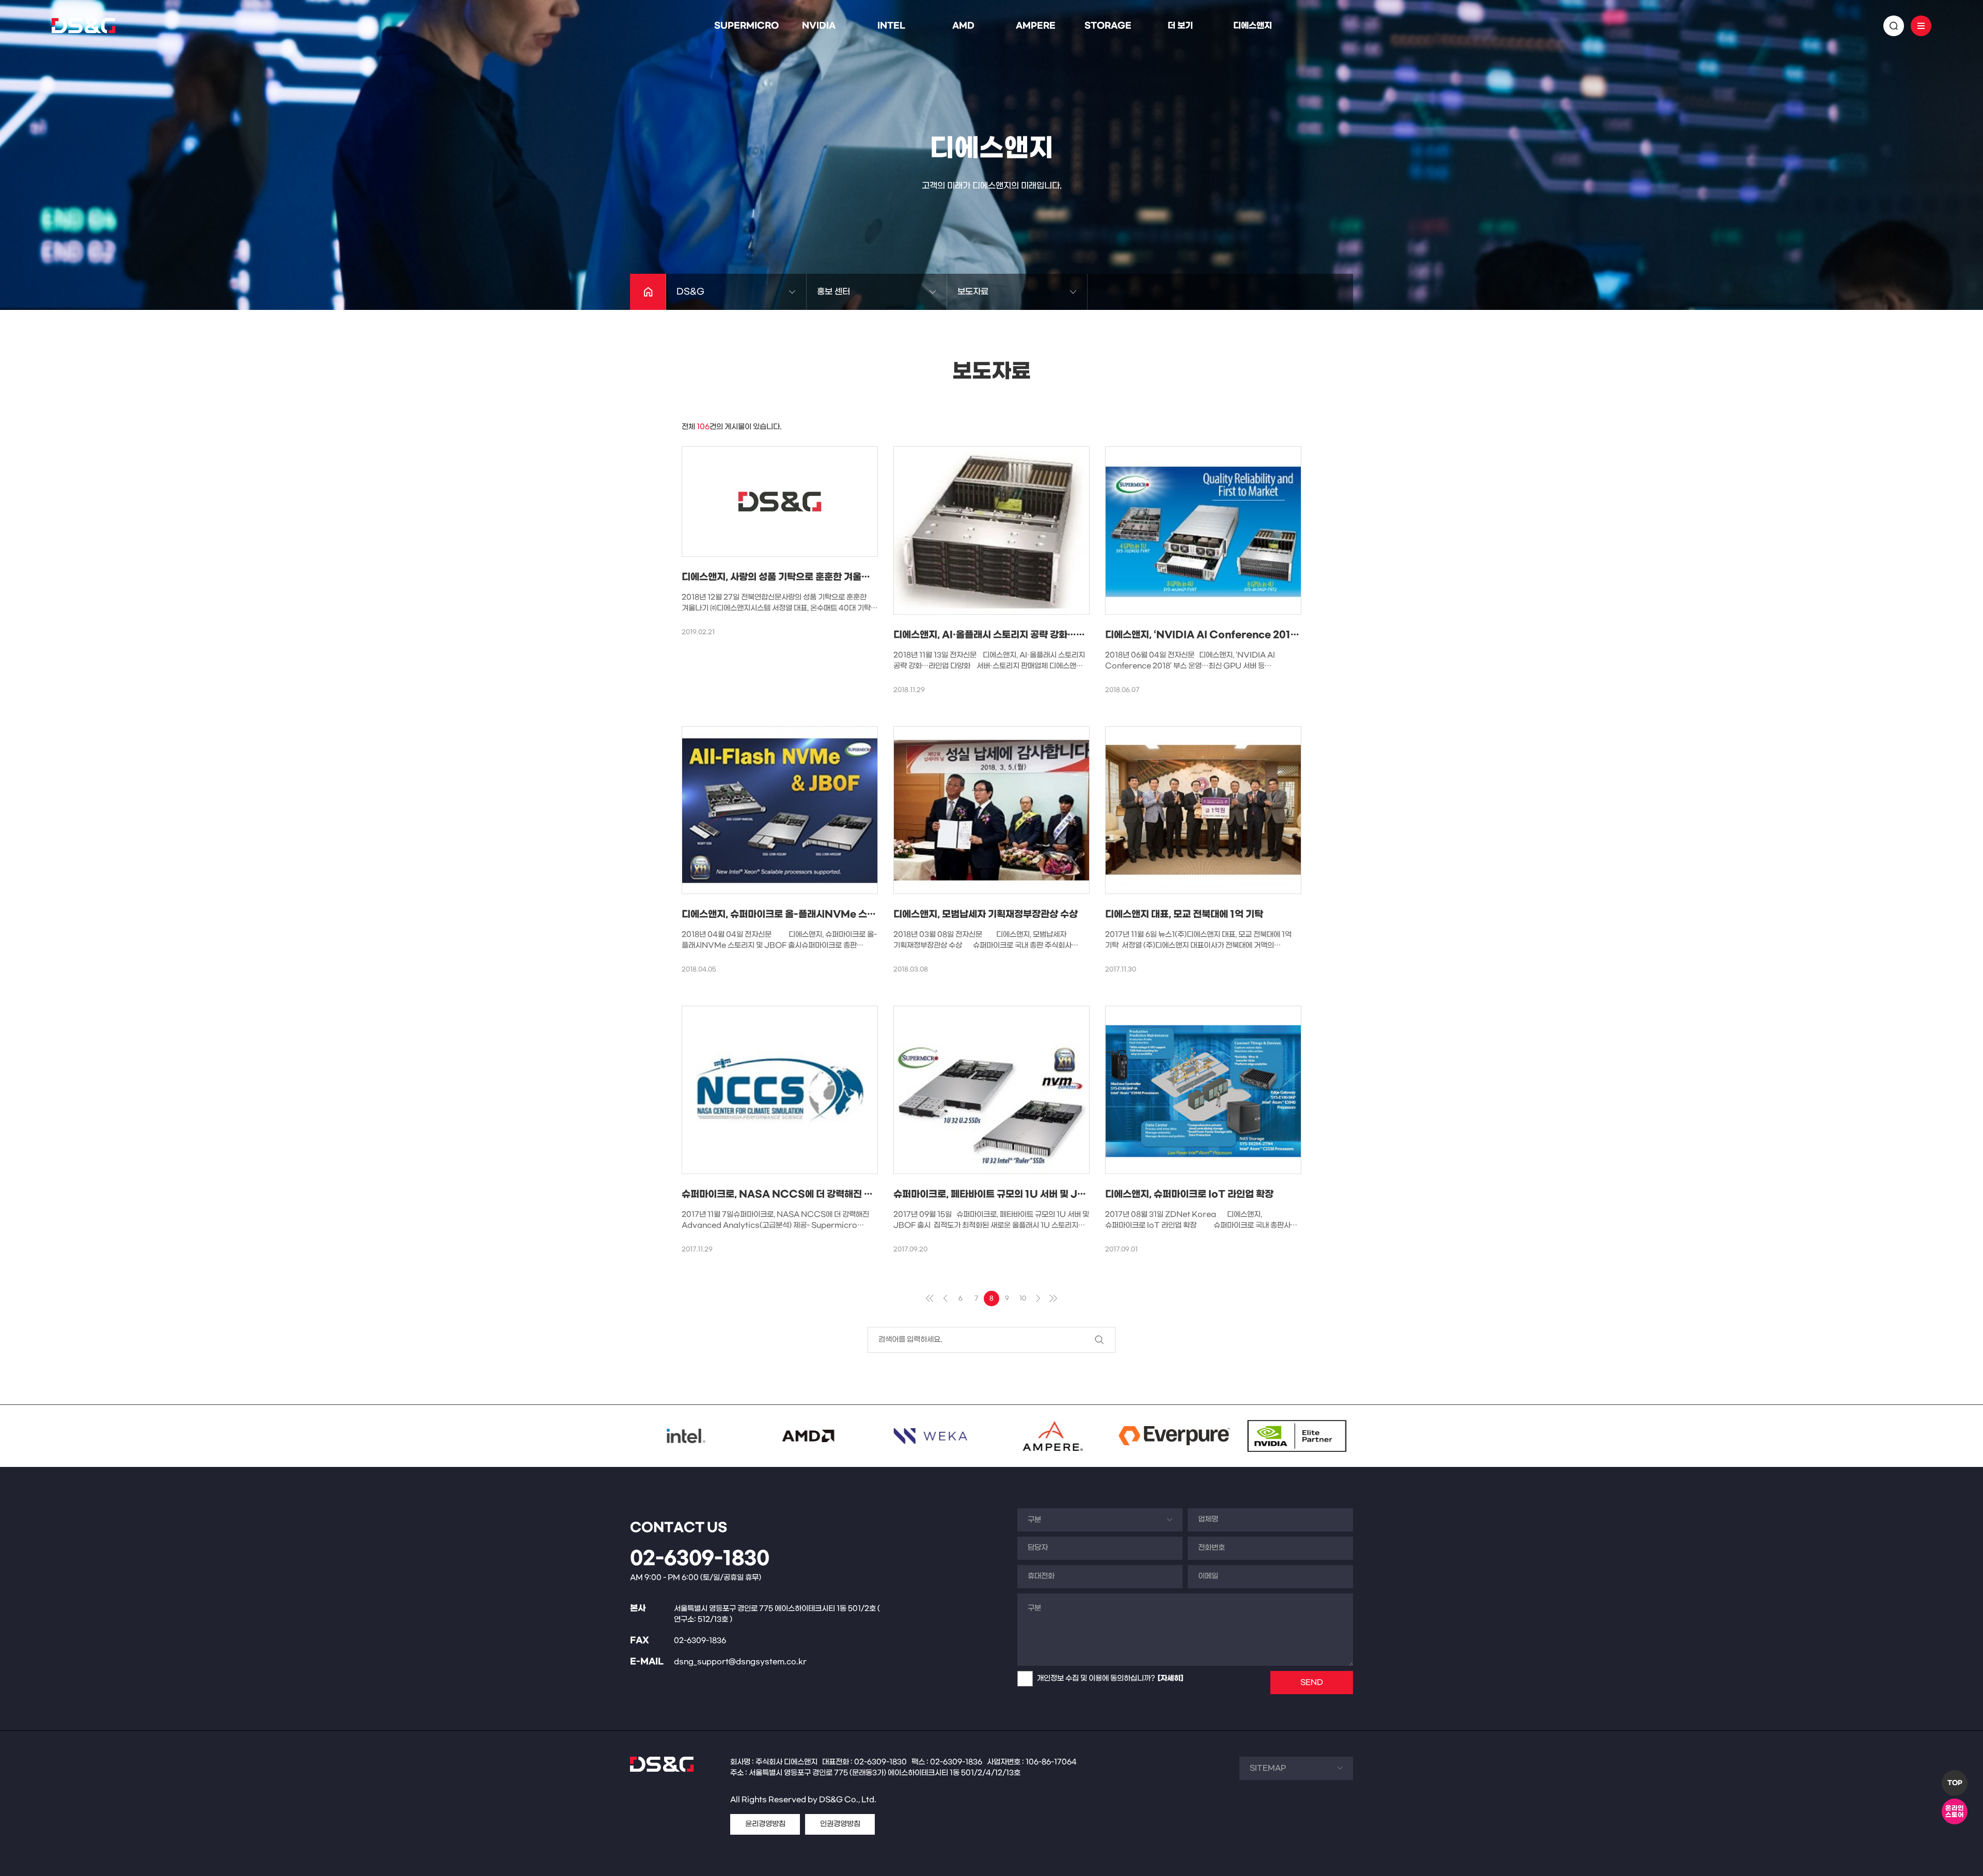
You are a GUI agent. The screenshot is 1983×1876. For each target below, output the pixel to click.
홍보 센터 (833, 292)
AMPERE (1036, 26)
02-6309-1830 (700, 1559)
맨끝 (1053, 1299)
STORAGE (1108, 26)
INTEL (891, 26)
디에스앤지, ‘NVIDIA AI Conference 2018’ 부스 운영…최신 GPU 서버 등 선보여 (1277, 635)
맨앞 (930, 1299)
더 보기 (1180, 26)
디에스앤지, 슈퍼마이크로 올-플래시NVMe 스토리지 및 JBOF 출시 (819, 914)
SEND (1312, 1683)
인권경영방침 (840, 1824)
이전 (945, 1299)
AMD (963, 26)
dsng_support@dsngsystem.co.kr (740, 1662)
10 (1023, 1299)
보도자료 (973, 292)
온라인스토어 (1955, 1812)
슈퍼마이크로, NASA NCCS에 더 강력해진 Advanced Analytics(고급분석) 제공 (856, 1194)
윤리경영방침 (765, 1824)
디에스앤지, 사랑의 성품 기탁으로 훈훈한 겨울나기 (780, 577)
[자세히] (1170, 1678)
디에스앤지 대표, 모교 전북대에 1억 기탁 (1184, 914)
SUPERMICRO (746, 26)
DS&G (690, 292)
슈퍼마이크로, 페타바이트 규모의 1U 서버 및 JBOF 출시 (1006, 1194)
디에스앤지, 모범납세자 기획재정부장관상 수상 (986, 914)
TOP (1955, 1783)
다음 (1038, 1299)
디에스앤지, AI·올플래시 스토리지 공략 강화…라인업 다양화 (1012, 635)
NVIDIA (819, 26)
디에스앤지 (1253, 26)
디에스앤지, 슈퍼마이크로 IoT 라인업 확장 (1189, 1194)
